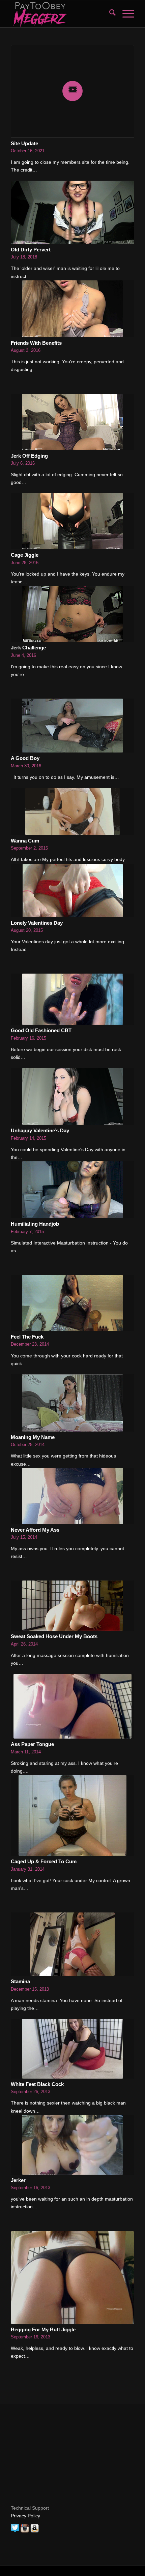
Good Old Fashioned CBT (41, 1030)
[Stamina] (72, 1944)
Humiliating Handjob (35, 1224)
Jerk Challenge (28, 648)
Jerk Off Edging (29, 456)
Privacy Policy (25, 2516)
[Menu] (125, 14)
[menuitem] (109, 14)
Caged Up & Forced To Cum (44, 1861)
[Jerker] (72, 2145)
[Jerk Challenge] (72, 614)
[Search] (109, 14)
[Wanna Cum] (72, 811)
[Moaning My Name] (72, 1403)
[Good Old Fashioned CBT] (72, 999)
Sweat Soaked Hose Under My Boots (54, 1636)
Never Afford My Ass (35, 1530)
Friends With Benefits (36, 343)
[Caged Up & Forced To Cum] (72, 1815)
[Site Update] (72, 91)
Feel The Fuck (27, 1337)
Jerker (18, 2180)
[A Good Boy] (72, 726)
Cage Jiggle (25, 555)
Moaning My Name (33, 1437)
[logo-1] (60, 14)
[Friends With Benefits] (72, 309)
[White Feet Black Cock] (72, 2049)
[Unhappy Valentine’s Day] (72, 1096)
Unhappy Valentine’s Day (40, 1130)
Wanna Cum (25, 841)
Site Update (24, 143)
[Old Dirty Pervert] (72, 212)
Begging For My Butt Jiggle (43, 2329)
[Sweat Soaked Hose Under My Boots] (72, 1606)
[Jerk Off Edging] (72, 422)
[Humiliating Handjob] (72, 1190)
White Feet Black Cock (37, 2084)
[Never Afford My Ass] (72, 1496)
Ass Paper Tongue (32, 1744)
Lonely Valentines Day (37, 923)
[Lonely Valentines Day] (72, 891)
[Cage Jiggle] (72, 521)
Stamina (20, 1981)
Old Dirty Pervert (31, 250)
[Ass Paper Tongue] (72, 1706)
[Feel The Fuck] (72, 1303)
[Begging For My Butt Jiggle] (72, 2278)
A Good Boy (25, 758)
